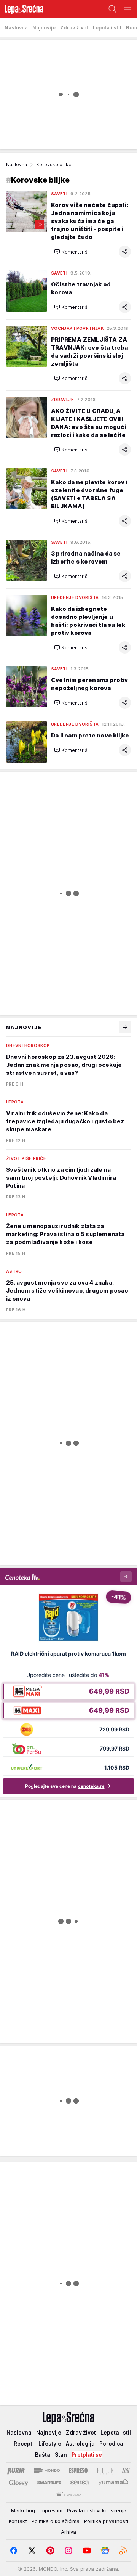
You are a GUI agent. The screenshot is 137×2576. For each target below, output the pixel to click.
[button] (71, 252)
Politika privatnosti (106, 2521)
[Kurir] (16, 2470)
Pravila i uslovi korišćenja (97, 2510)
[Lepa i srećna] (22, 9)
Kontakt (18, 2521)
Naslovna (17, 165)
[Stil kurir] (126, 2470)
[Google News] (105, 2550)
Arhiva (68, 2532)
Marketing (23, 2510)
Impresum (51, 2510)
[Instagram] (68, 2550)
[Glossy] (18, 2483)
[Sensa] (80, 2483)
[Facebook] (14, 2550)
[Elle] (105, 2470)
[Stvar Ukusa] (68, 2495)
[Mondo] (47, 2470)
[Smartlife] (49, 2483)
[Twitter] (32, 2550)
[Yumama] (114, 2483)
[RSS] (123, 2550)
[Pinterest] (50, 2550)
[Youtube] (87, 2550)
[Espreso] (78, 2470)
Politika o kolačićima (56, 2521)
